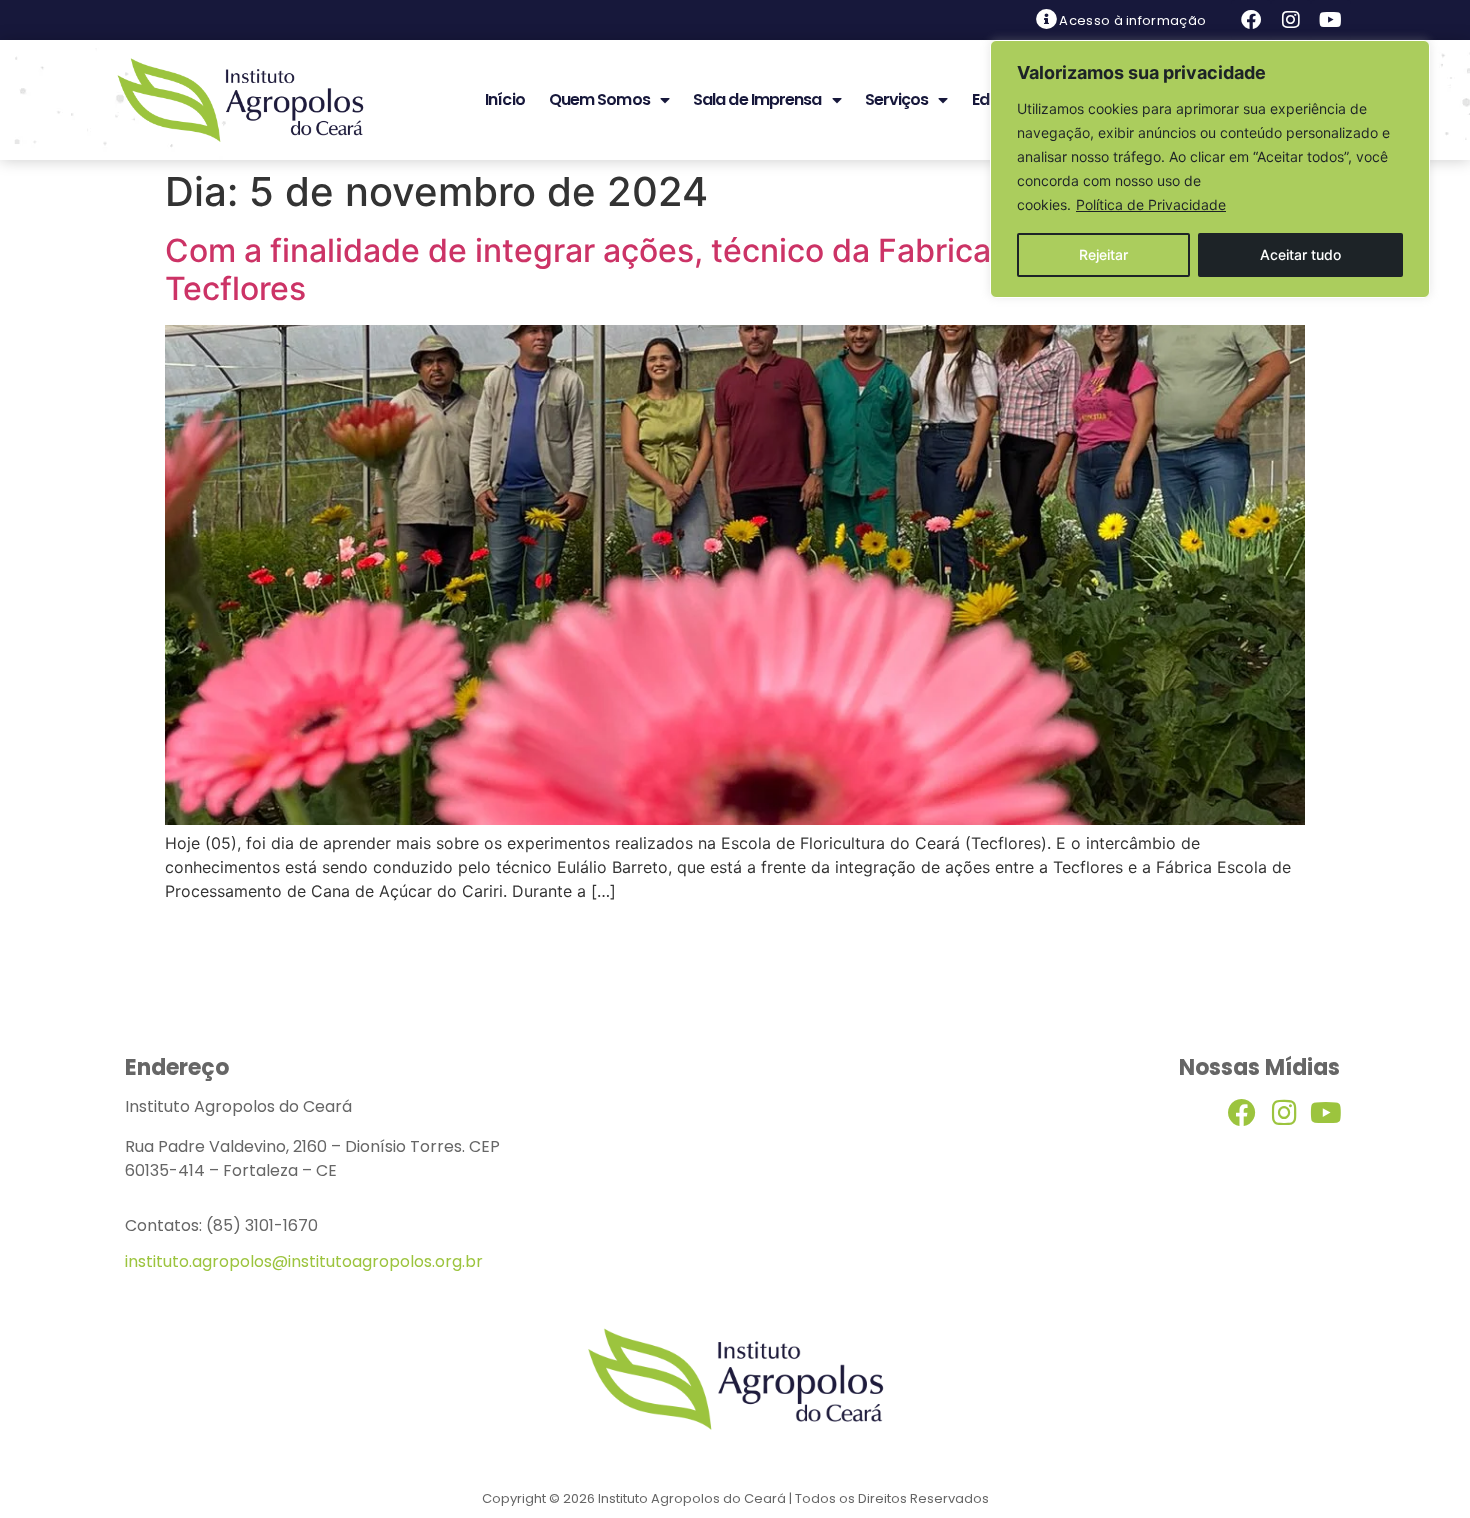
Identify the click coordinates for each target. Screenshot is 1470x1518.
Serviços (897, 99)
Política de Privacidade (1151, 204)
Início (505, 99)
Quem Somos (599, 99)
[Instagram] (1291, 20)
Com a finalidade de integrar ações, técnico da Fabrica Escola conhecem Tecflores (715, 269)
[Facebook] (1251, 20)
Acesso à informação (1132, 20)
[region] (1210, 169)
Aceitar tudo (1300, 254)
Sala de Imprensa (757, 99)
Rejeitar (1103, 254)
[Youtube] (1331, 20)
